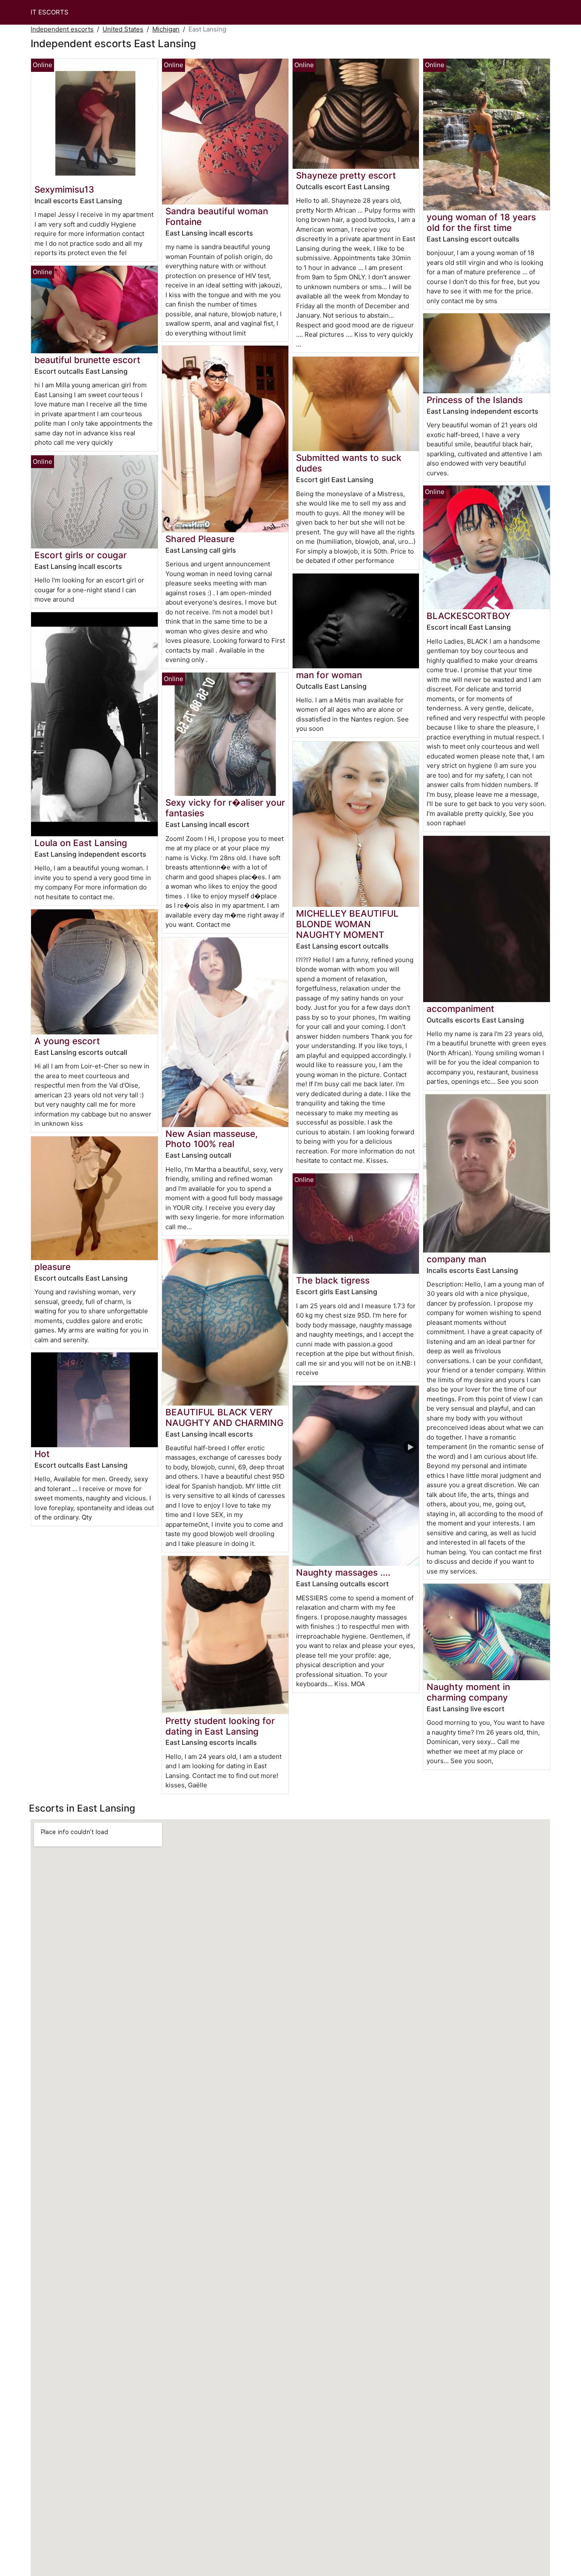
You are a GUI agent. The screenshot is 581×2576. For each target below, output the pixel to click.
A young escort (67, 1041)
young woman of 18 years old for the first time (481, 222)
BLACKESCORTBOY (469, 616)
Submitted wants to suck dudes (349, 463)
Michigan (166, 29)
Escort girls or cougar (81, 555)
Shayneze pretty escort (346, 175)
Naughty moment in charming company (468, 1692)
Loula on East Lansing (81, 843)
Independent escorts (62, 29)
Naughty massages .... (343, 1572)
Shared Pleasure (200, 539)
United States (123, 29)
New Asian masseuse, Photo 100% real (212, 1139)
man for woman (329, 675)
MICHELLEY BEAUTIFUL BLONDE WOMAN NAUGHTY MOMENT (347, 924)
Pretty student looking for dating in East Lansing (220, 1726)
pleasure (53, 1267)
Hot (42, 1454)
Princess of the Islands (475, 400)
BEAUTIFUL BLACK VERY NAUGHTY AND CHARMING (225, 1417)
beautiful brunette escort (87, 360)
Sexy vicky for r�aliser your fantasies (225, 808)
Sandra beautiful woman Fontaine (217, 216)
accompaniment (460, 1009)
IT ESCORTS (50, 12)
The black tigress (333, 1280)
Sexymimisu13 (64, 189)
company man (456, 1259)
